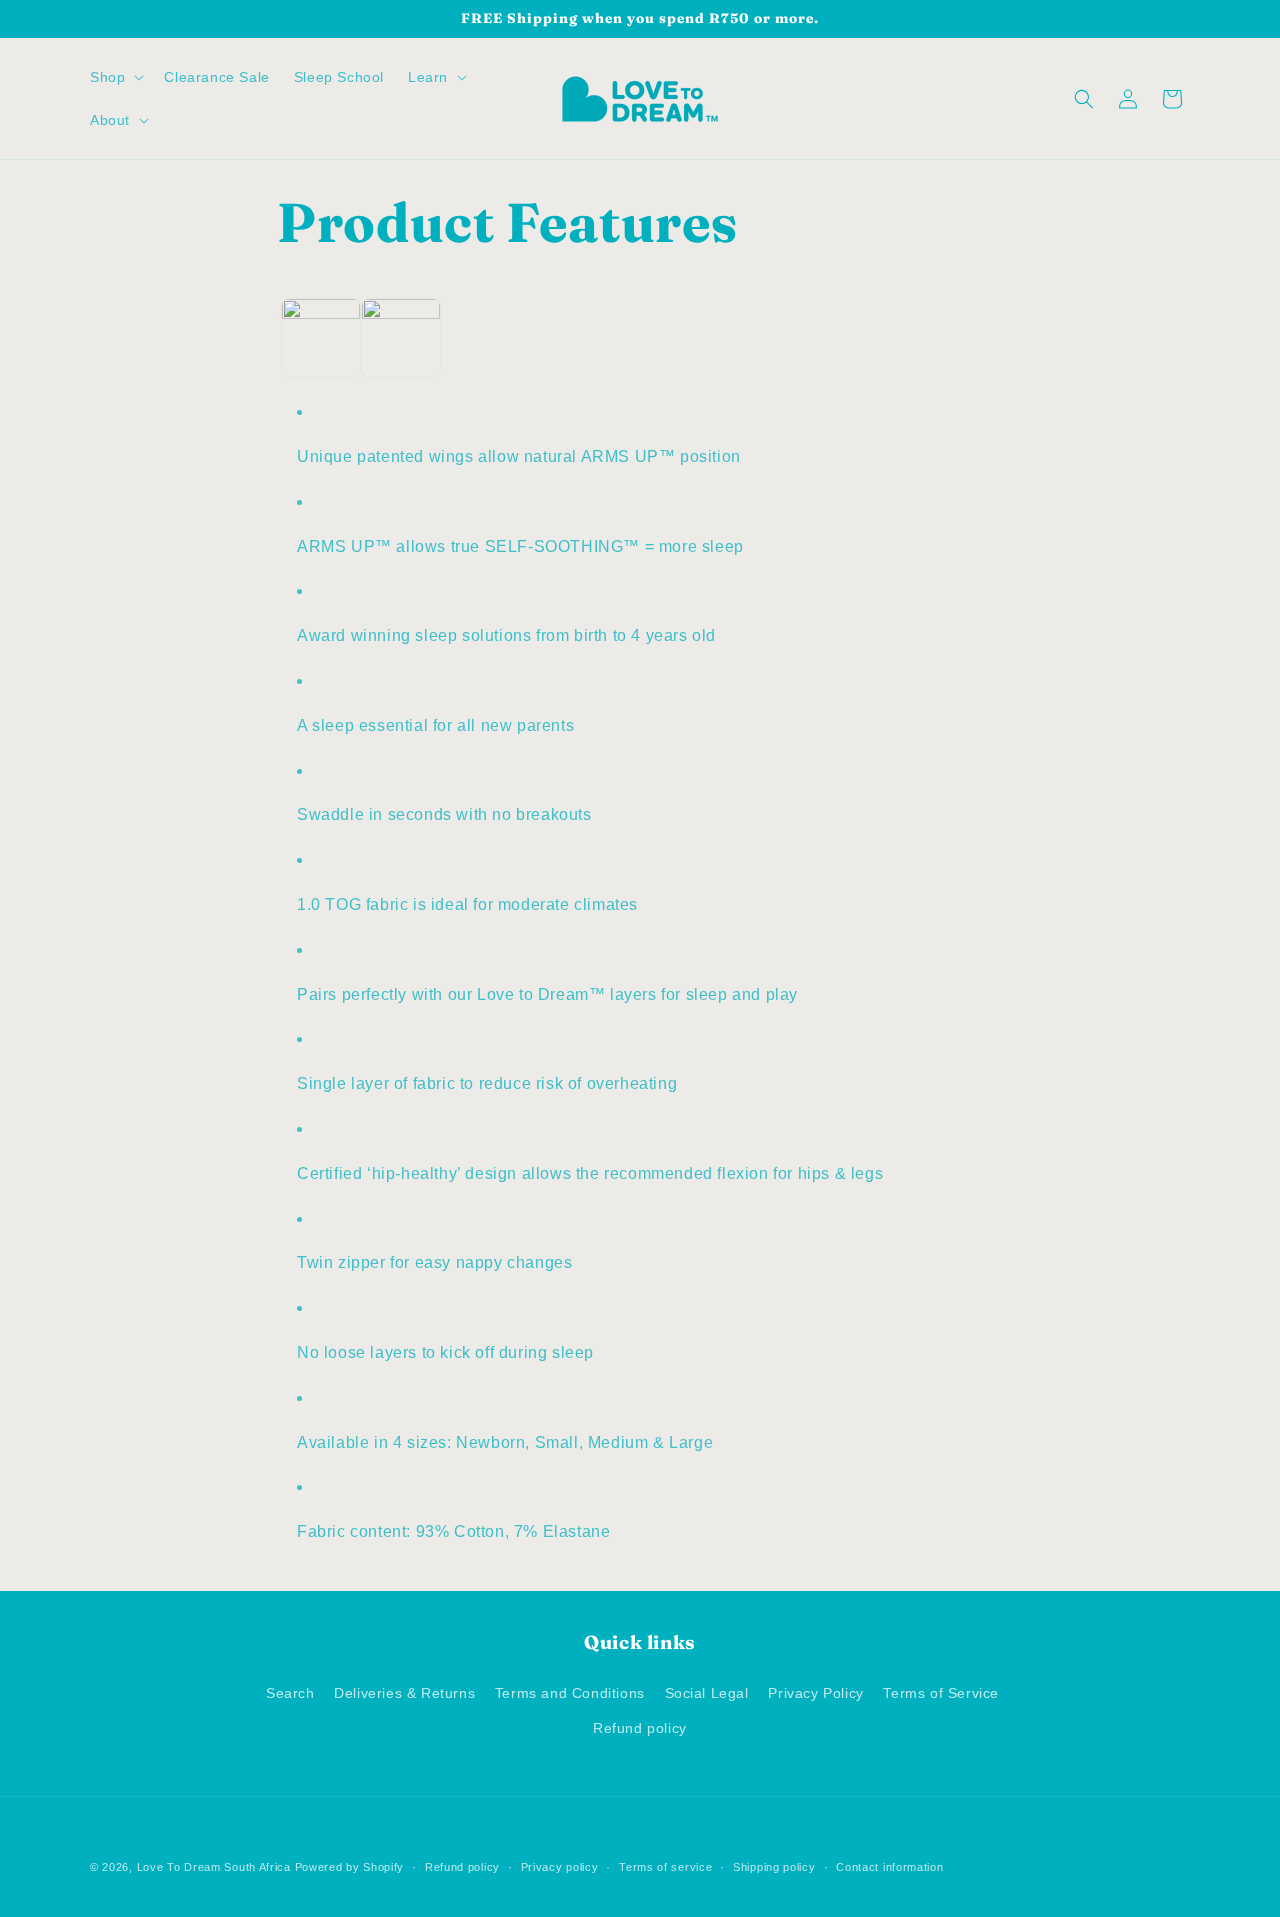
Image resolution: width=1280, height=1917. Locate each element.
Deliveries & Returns (404, 1692)
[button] (115, 77)
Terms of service (665, 1866)
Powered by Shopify (350, 1867)
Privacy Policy (815, 1692)
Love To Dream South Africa (214, 1867)
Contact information (889, 1866)
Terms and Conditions (570, 1692)
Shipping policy (774, 1866)
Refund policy (640, 1727)
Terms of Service (941, 1692)
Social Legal (707, 1692)
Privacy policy (560, 1866)
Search (290, 1692)
